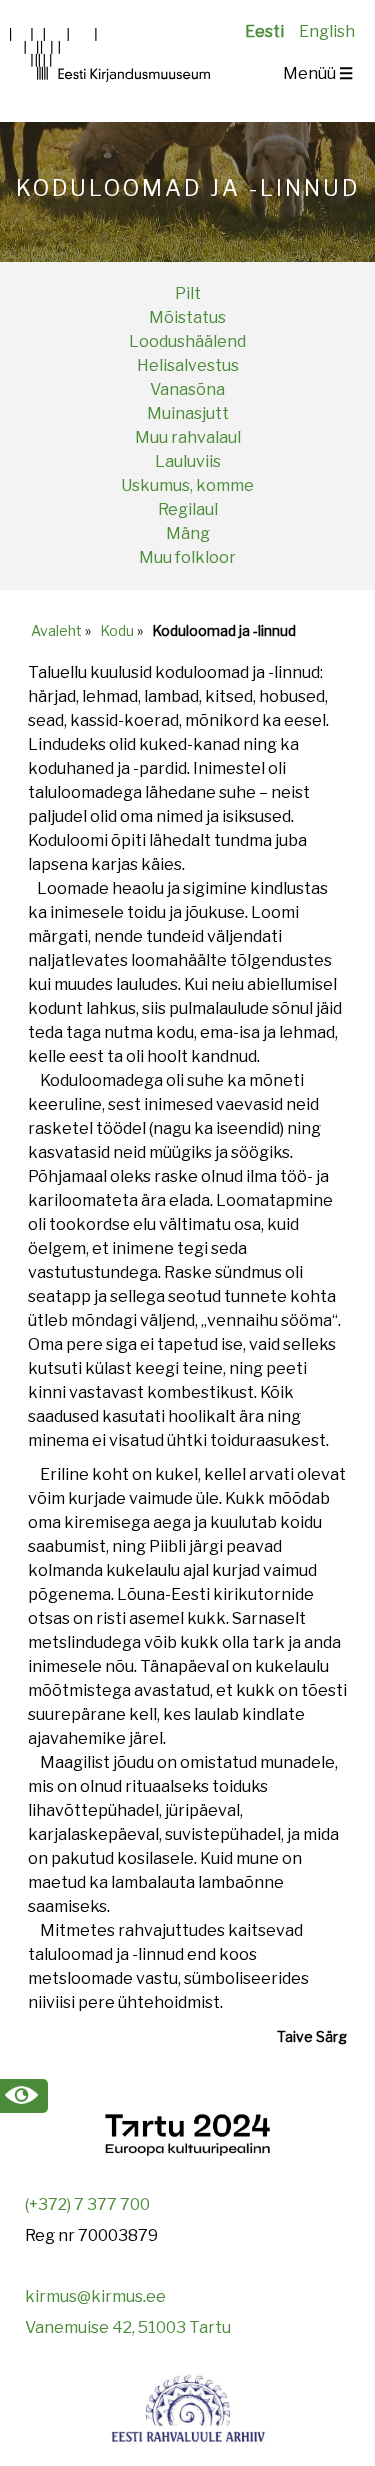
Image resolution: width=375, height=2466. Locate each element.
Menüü (318, 73)
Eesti (264, 31)
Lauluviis (188, 461)
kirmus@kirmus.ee (95, 2296)
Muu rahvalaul (188, 437)
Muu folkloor (187, 557)
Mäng (188, 533)
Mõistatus (187, 317)
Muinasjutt (188, 413)
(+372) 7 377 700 (87, 2204)
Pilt (188, 293)
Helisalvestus (188, 365)
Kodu (117, 630)
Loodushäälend (187, 341)
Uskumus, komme (187, 485)
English (327, 31)
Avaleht (56, 630)
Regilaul (188, 509)
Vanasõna (187, 389)
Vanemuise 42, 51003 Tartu (128, 2327)
